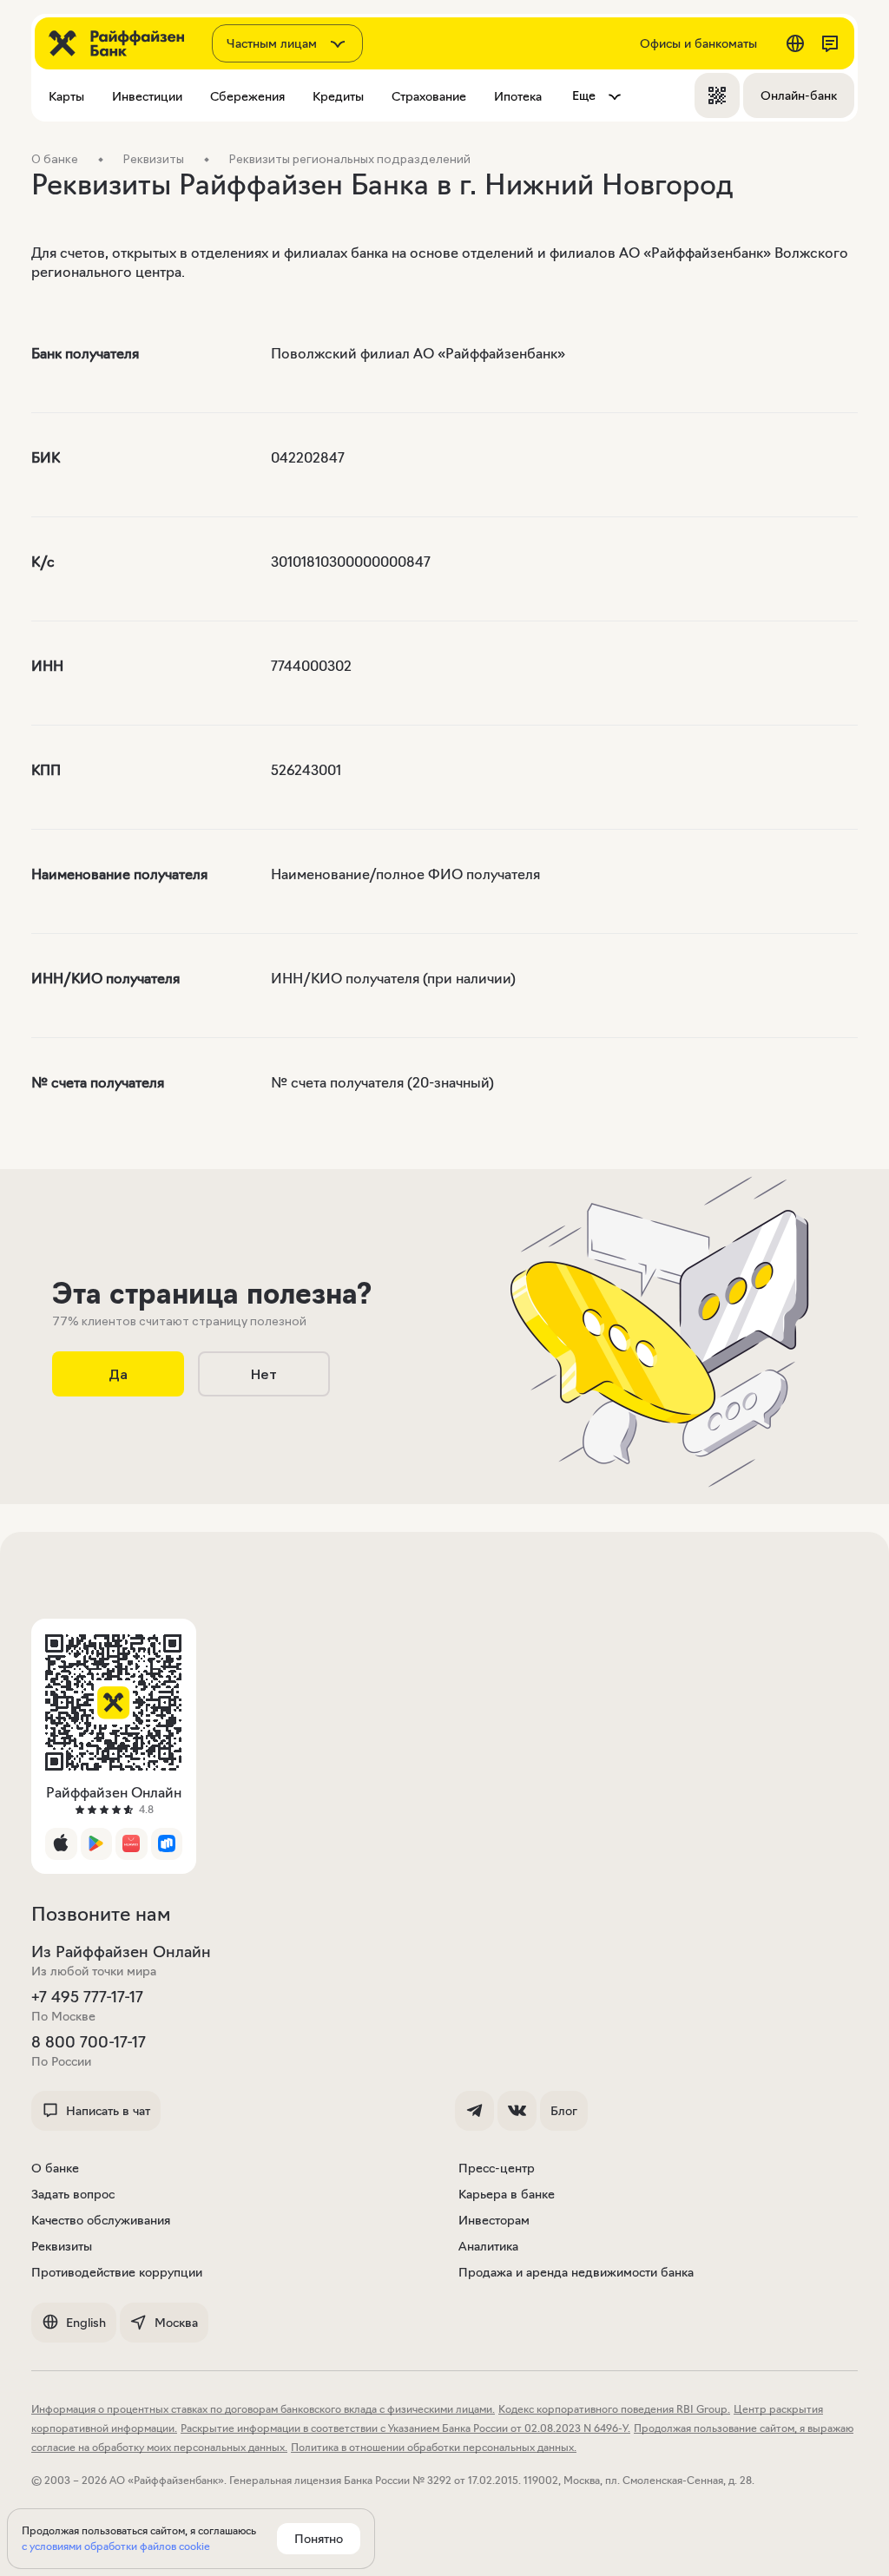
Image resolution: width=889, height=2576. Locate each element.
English (86, 2323)
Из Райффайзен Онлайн (121, 1952)
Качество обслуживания (101, 2220)
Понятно (319, 2539)
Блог (564, 2111)
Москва (176, 2323)
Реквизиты (62, 2246)
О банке (55, 2168)
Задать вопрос (73, 2194)
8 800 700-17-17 (89, 2042)
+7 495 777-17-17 (87, 1997)
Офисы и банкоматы (698, 43)
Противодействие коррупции (117, 2272)
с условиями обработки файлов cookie (116, 2546)
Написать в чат (108, 2111)
